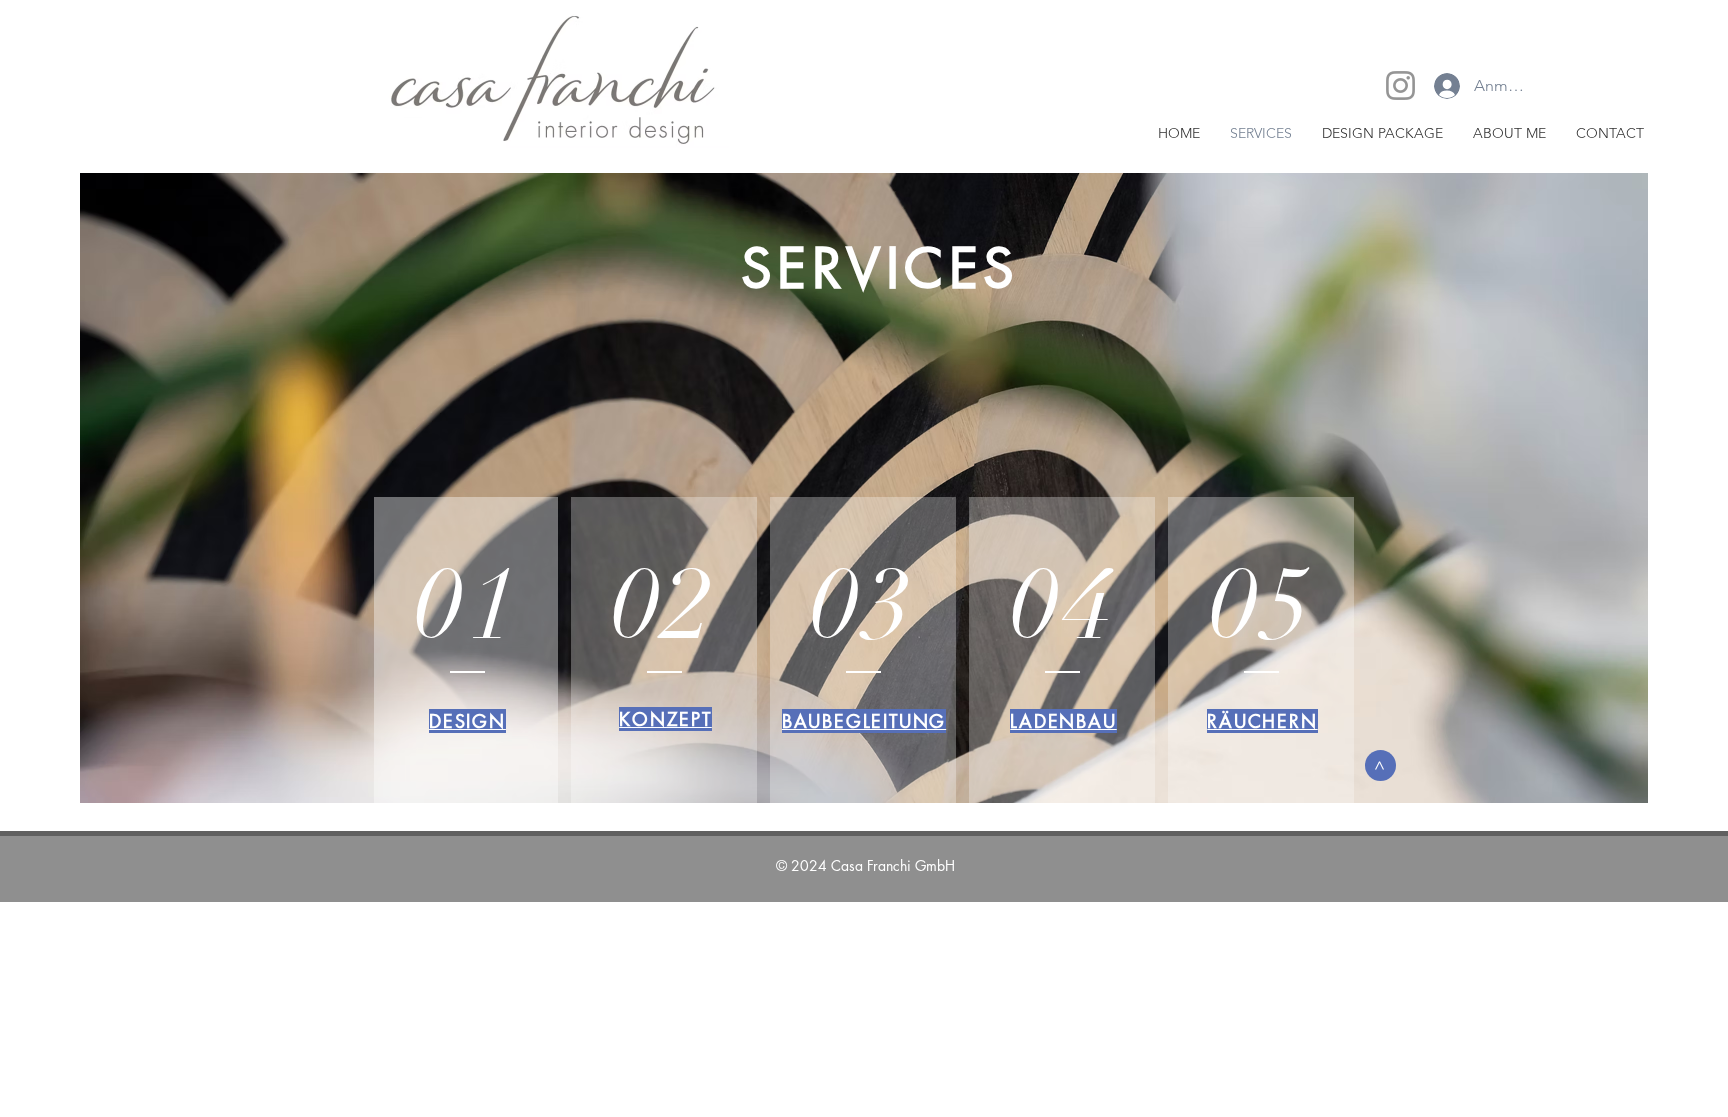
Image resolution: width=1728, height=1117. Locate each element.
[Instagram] (1400, 85)
